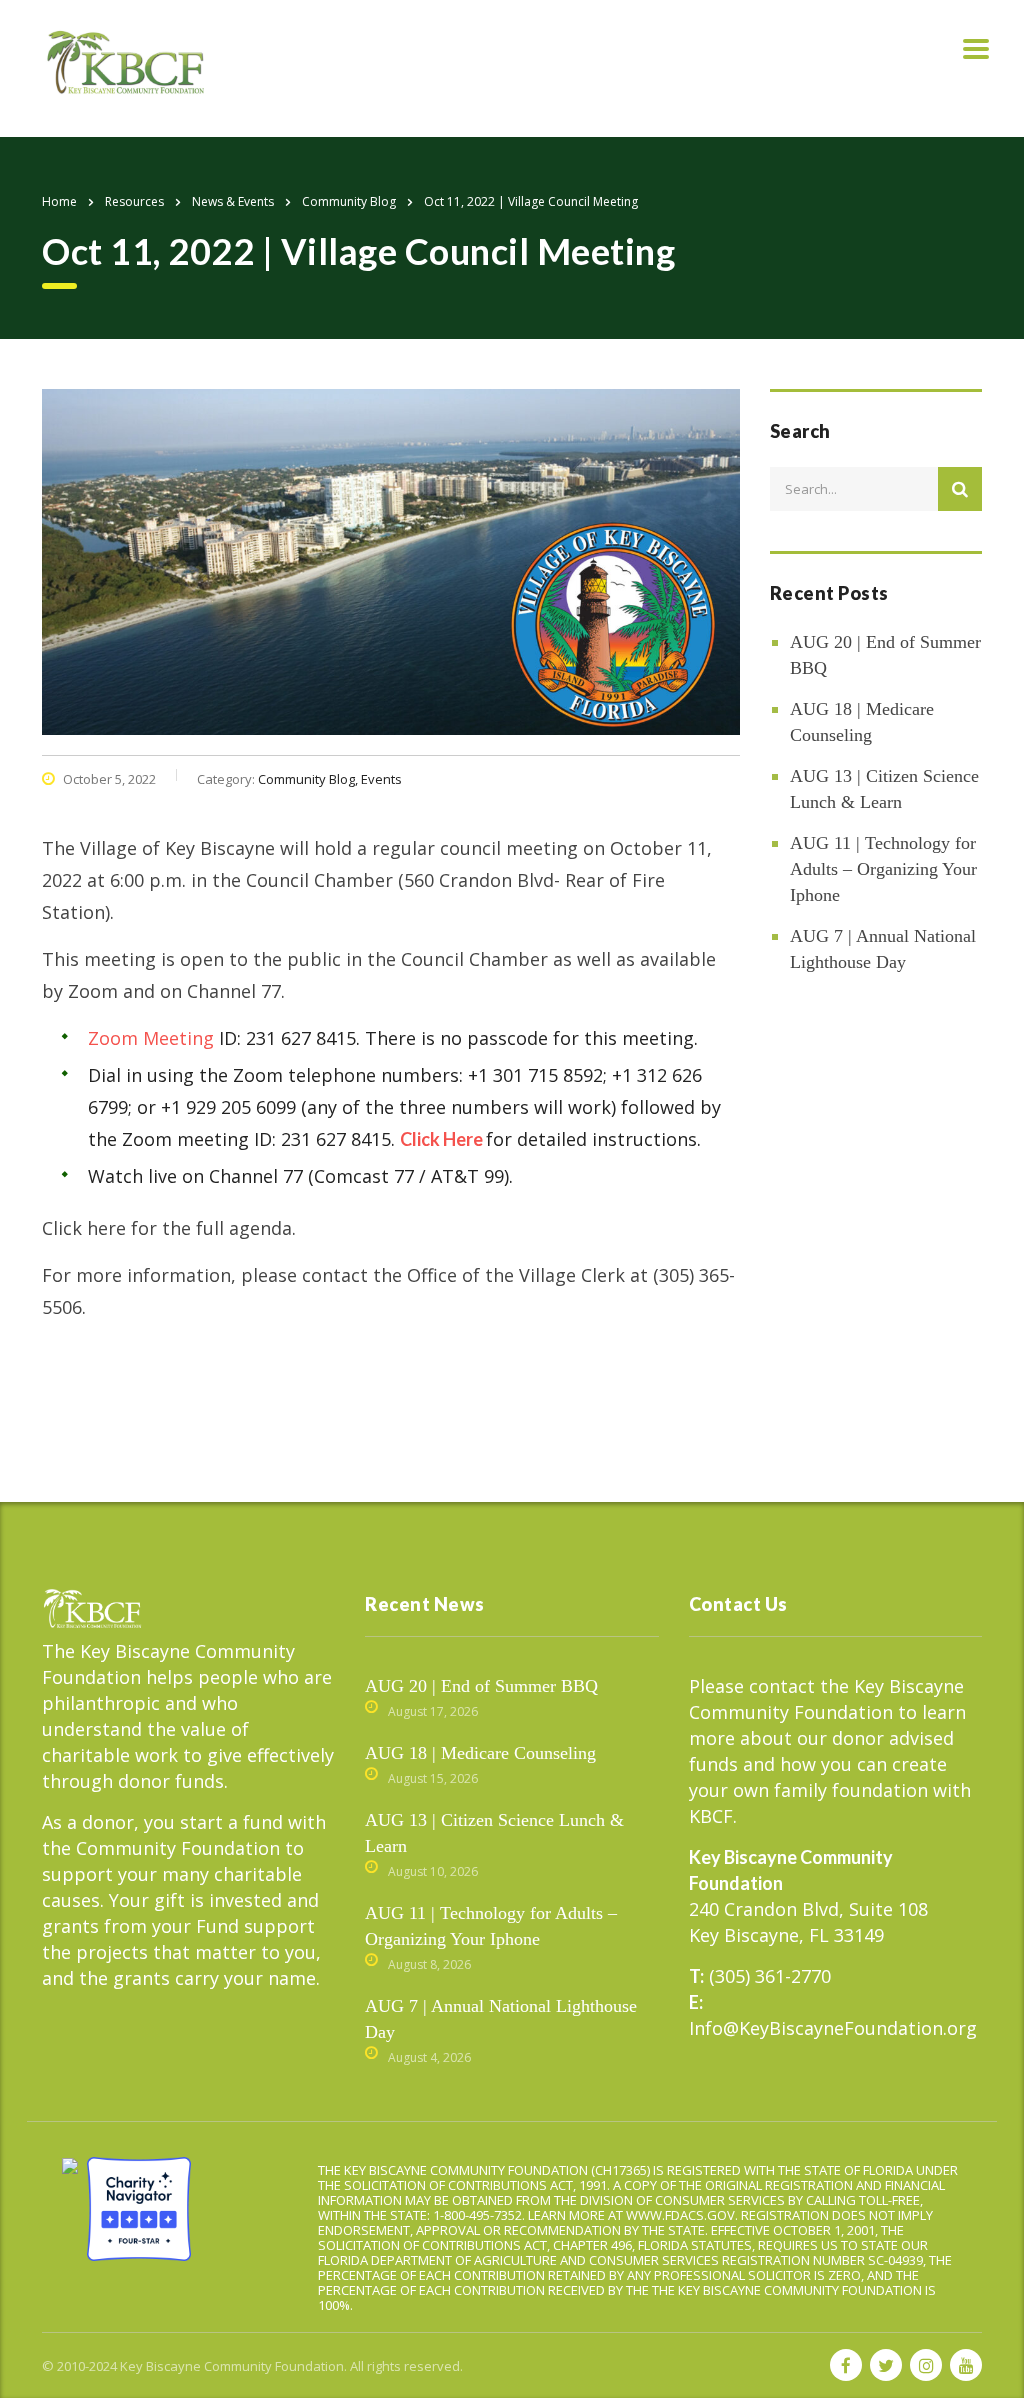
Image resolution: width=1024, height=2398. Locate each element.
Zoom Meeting (151, 1038)
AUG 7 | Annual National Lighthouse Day (883, 949)
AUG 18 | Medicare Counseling (862, 722)
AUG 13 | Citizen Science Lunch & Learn (884, 789)
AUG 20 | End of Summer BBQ (885, 655)
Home (59, 201)
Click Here (441, 1139)
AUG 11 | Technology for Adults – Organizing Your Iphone (883, 869)
